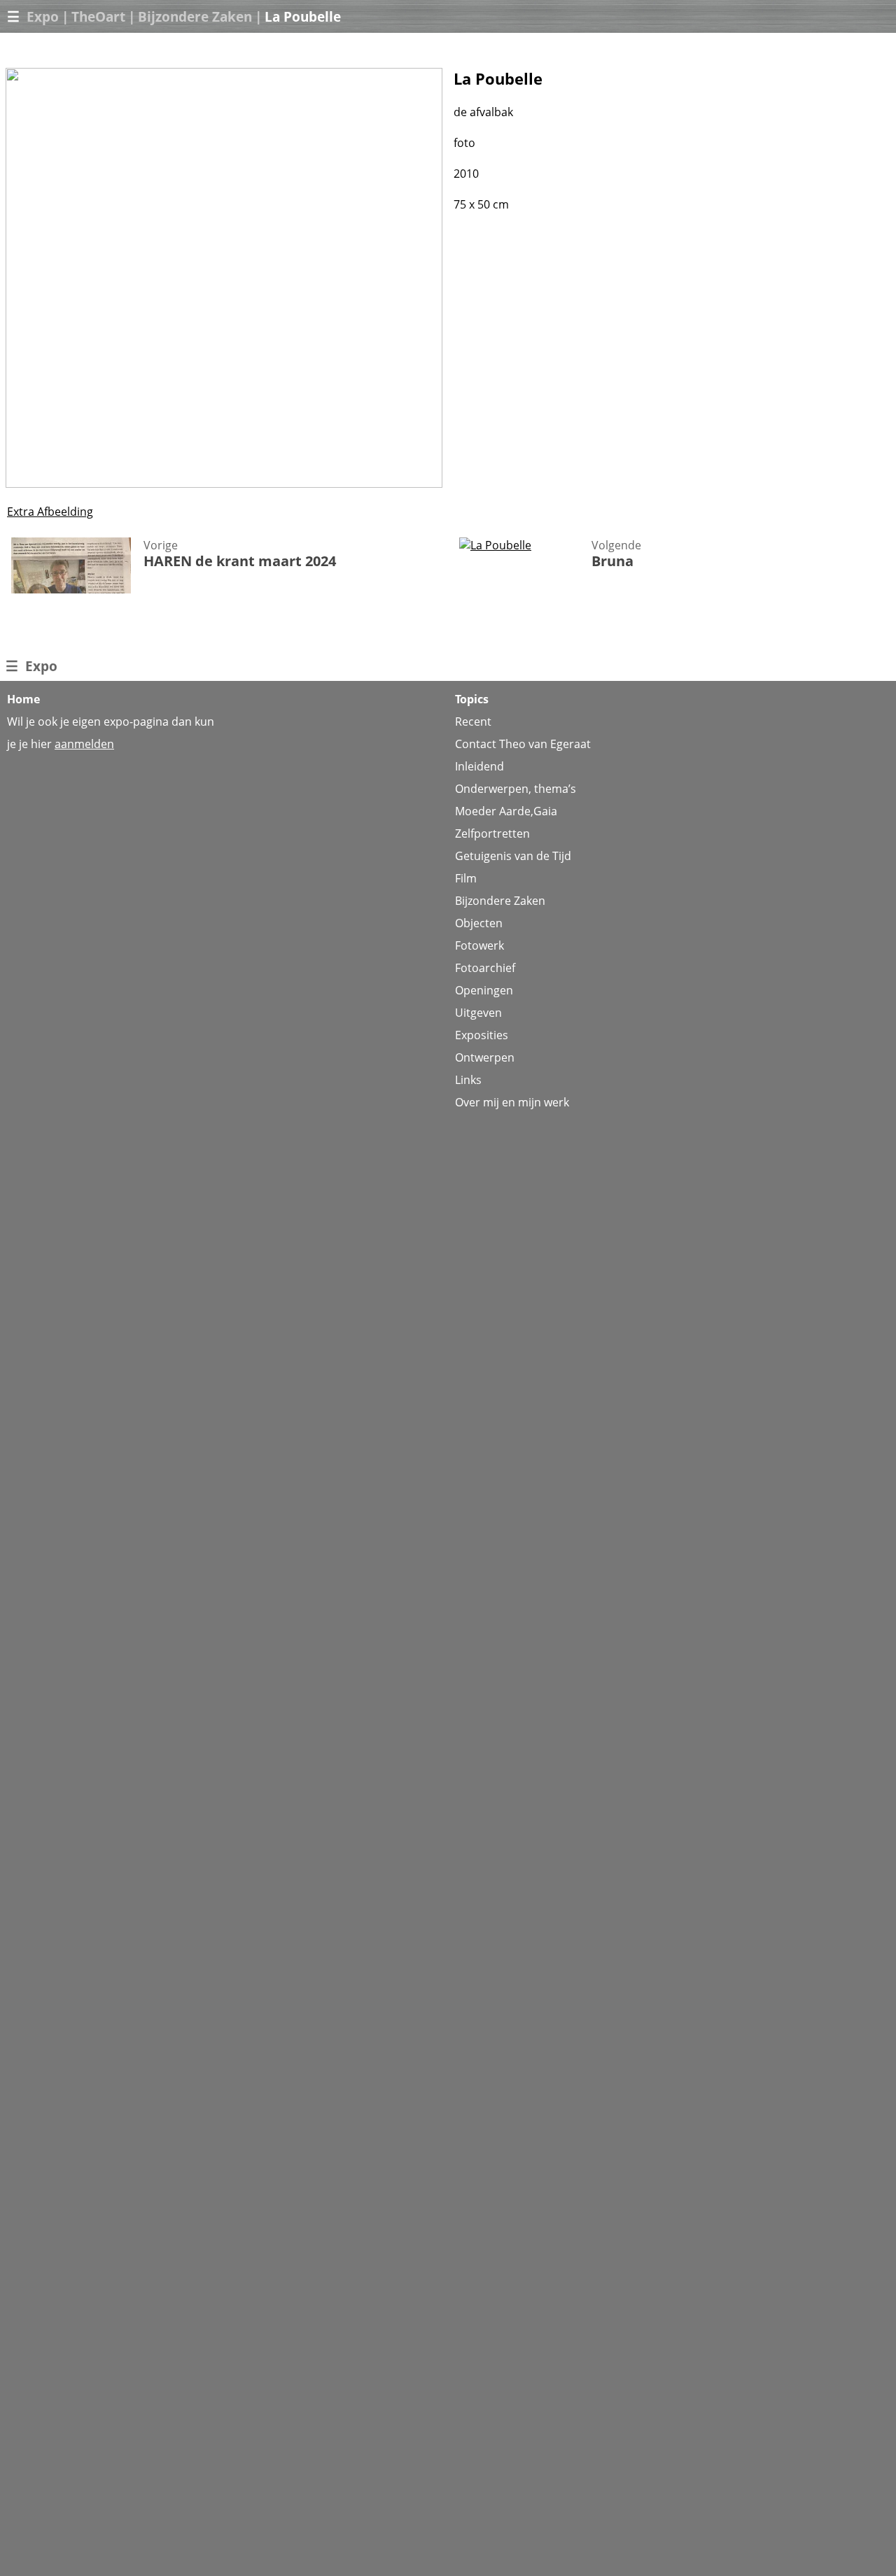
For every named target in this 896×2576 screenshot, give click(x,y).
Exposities (482, 1035)
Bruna (612, 561)
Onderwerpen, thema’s (516, 789)
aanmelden (84, 744)
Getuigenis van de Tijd (513, 856)
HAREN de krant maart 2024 (240, 561)
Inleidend (479, 766)
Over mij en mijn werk (512, 1102)
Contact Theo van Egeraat (523, 744)
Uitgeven (478, 1013)
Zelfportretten (492, 833)
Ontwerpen (485, 1057)
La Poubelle (303, 16)
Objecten (479, 923)
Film (466, 878)
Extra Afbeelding (50, 512)
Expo (43, 16)
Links (468, 1080)
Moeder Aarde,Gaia (506, 811)
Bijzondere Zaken (195, 16)
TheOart (98, 16)
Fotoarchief (485, 968)
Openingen (484, 990)
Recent (473, 722)
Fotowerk (479, 945)
